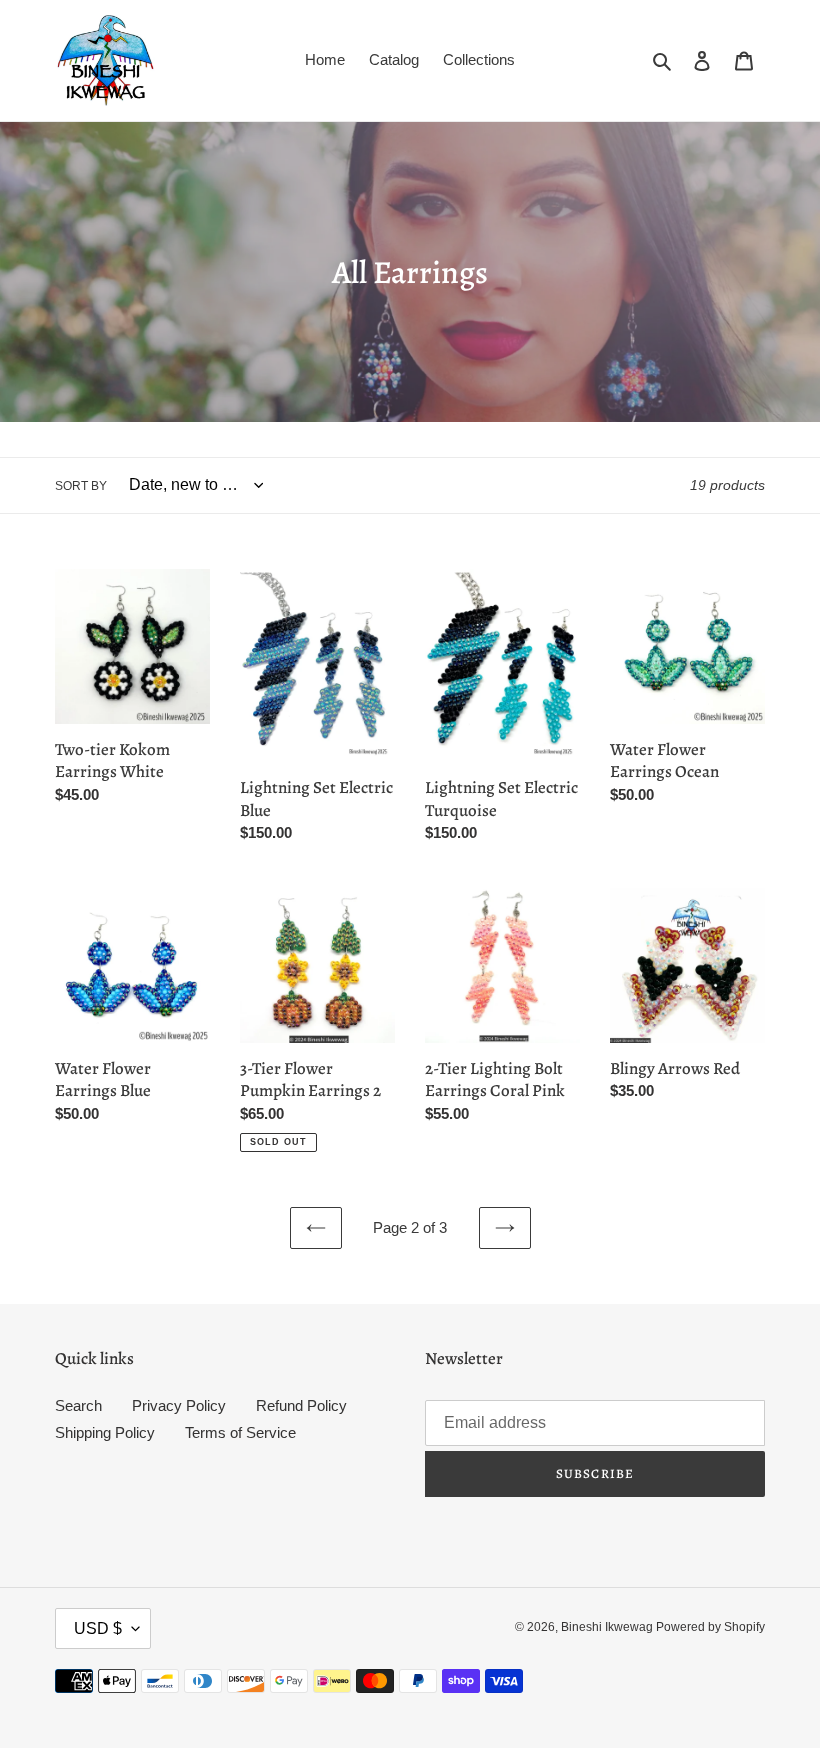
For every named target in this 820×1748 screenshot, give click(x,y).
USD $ (98, 1628)
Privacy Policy (179, 1405)
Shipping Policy (105, 1432)
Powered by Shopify (710, 1627)
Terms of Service (240, 1432)
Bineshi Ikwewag (608, 1627)
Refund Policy (301, 1405)
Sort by (81, 486)
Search (78, 1405)
